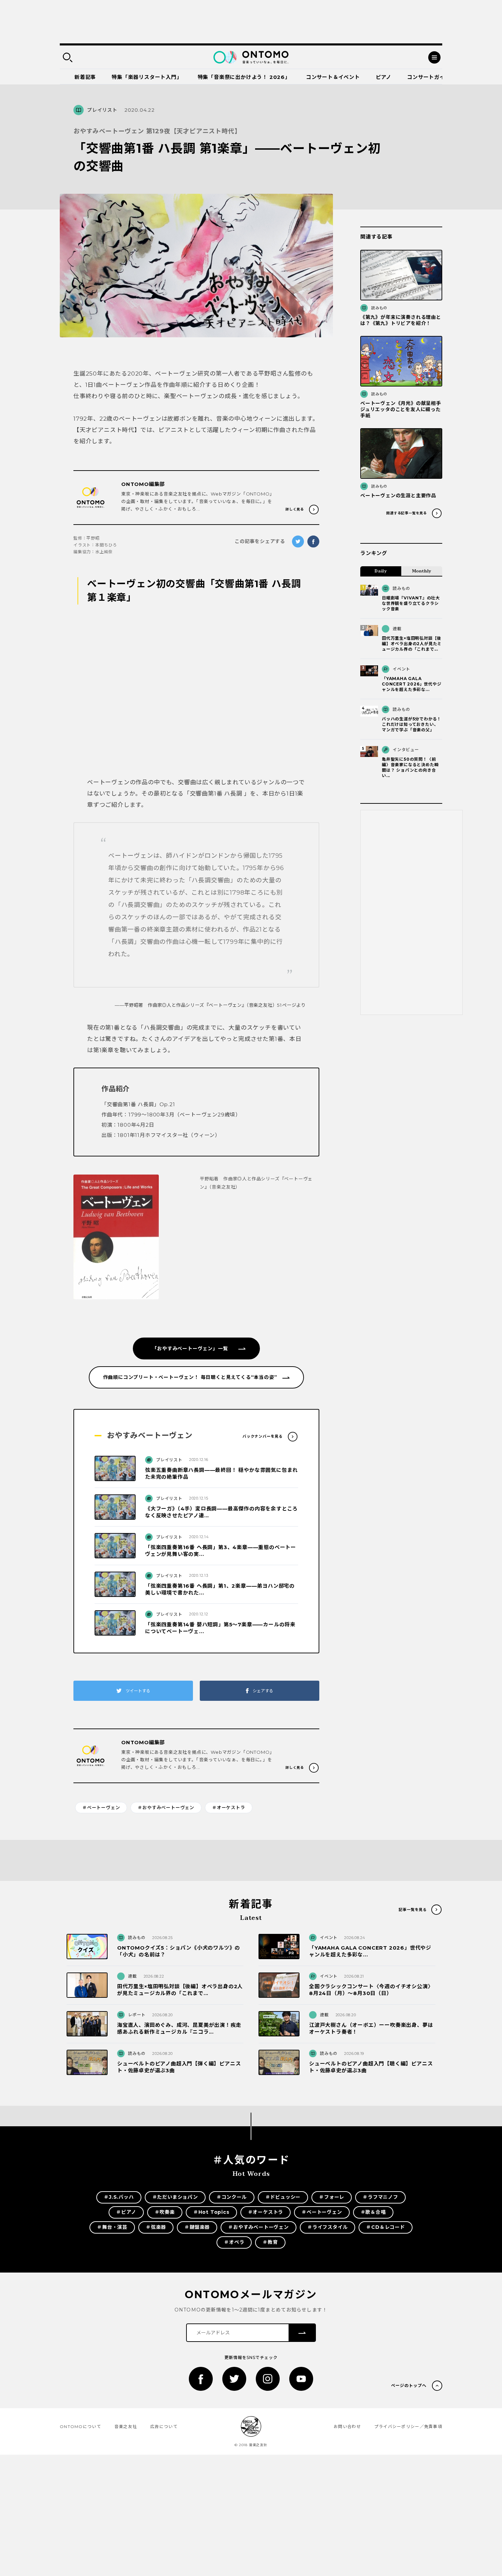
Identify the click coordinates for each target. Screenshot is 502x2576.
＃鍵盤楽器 (197, 2227)
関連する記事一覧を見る (407, 513)
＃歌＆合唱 (373, 2212)
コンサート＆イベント (333, 77)
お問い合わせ (347, 2426)
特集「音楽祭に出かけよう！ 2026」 (244, 77)
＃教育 (270, 2242)
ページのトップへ (409, 2385)
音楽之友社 (126, 2426)
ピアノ (384, 77)
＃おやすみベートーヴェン (166, 1807)
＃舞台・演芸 (112, 2227)
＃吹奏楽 (165, 2212)
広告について (164, 2426)
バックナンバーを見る (263, 1436)
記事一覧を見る (413, 1910)
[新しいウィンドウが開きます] (201, 2379)
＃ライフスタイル (327, 2227)
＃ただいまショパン (175, 2197)
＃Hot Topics (211, 2212)
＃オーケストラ (229, 1807)
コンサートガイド (429, 77)
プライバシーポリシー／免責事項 (408, 2426)
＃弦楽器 (156, 2227)
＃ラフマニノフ (380, 2197)
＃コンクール (232, 2197)
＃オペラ (234, 2242)
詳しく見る (295, 509)
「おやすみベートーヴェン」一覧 (195, 1348)
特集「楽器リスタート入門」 (147, 77)
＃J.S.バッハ (119, 2197)
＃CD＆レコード (385, 2227)
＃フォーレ (332, 2197)
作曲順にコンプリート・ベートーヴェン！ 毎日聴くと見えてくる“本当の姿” (190, 1377)
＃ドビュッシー (283, 2197)
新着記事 (85, 77)
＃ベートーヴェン (101, 1807)
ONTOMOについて (80, 2426)
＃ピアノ (126, 2212)
